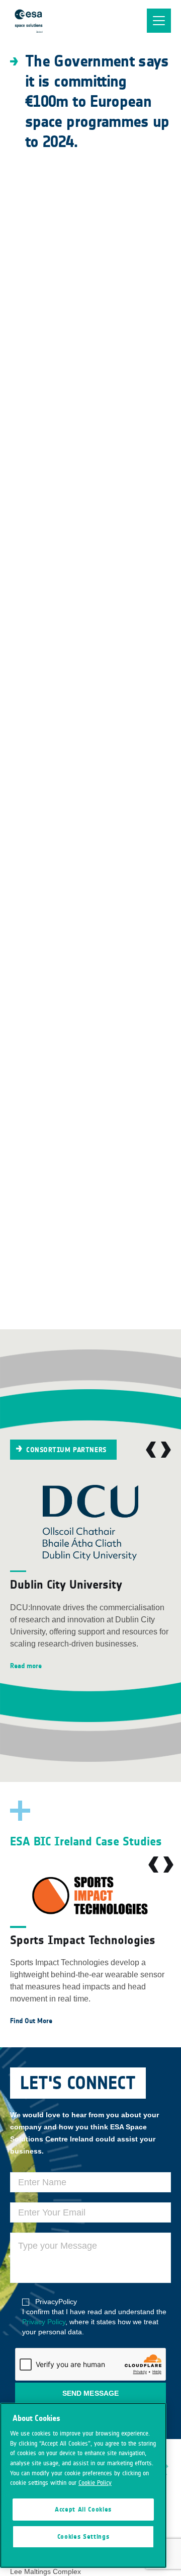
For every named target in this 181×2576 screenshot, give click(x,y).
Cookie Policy (95, 2483)
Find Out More (31, 2021)
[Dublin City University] (90, 1523)
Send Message (90, 2393)
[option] (90, 1579)
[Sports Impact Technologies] (90, 1896)
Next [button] (166, 1450)
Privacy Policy (44, 2322)
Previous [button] (151, 1450)
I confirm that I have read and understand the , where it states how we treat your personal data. (94, 2317)
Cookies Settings (83, 2537)
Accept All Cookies (83, 2510)
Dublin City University (66, 1584)
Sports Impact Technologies (83, 1940)
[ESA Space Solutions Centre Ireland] (29, 21)
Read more (26, 1666)
